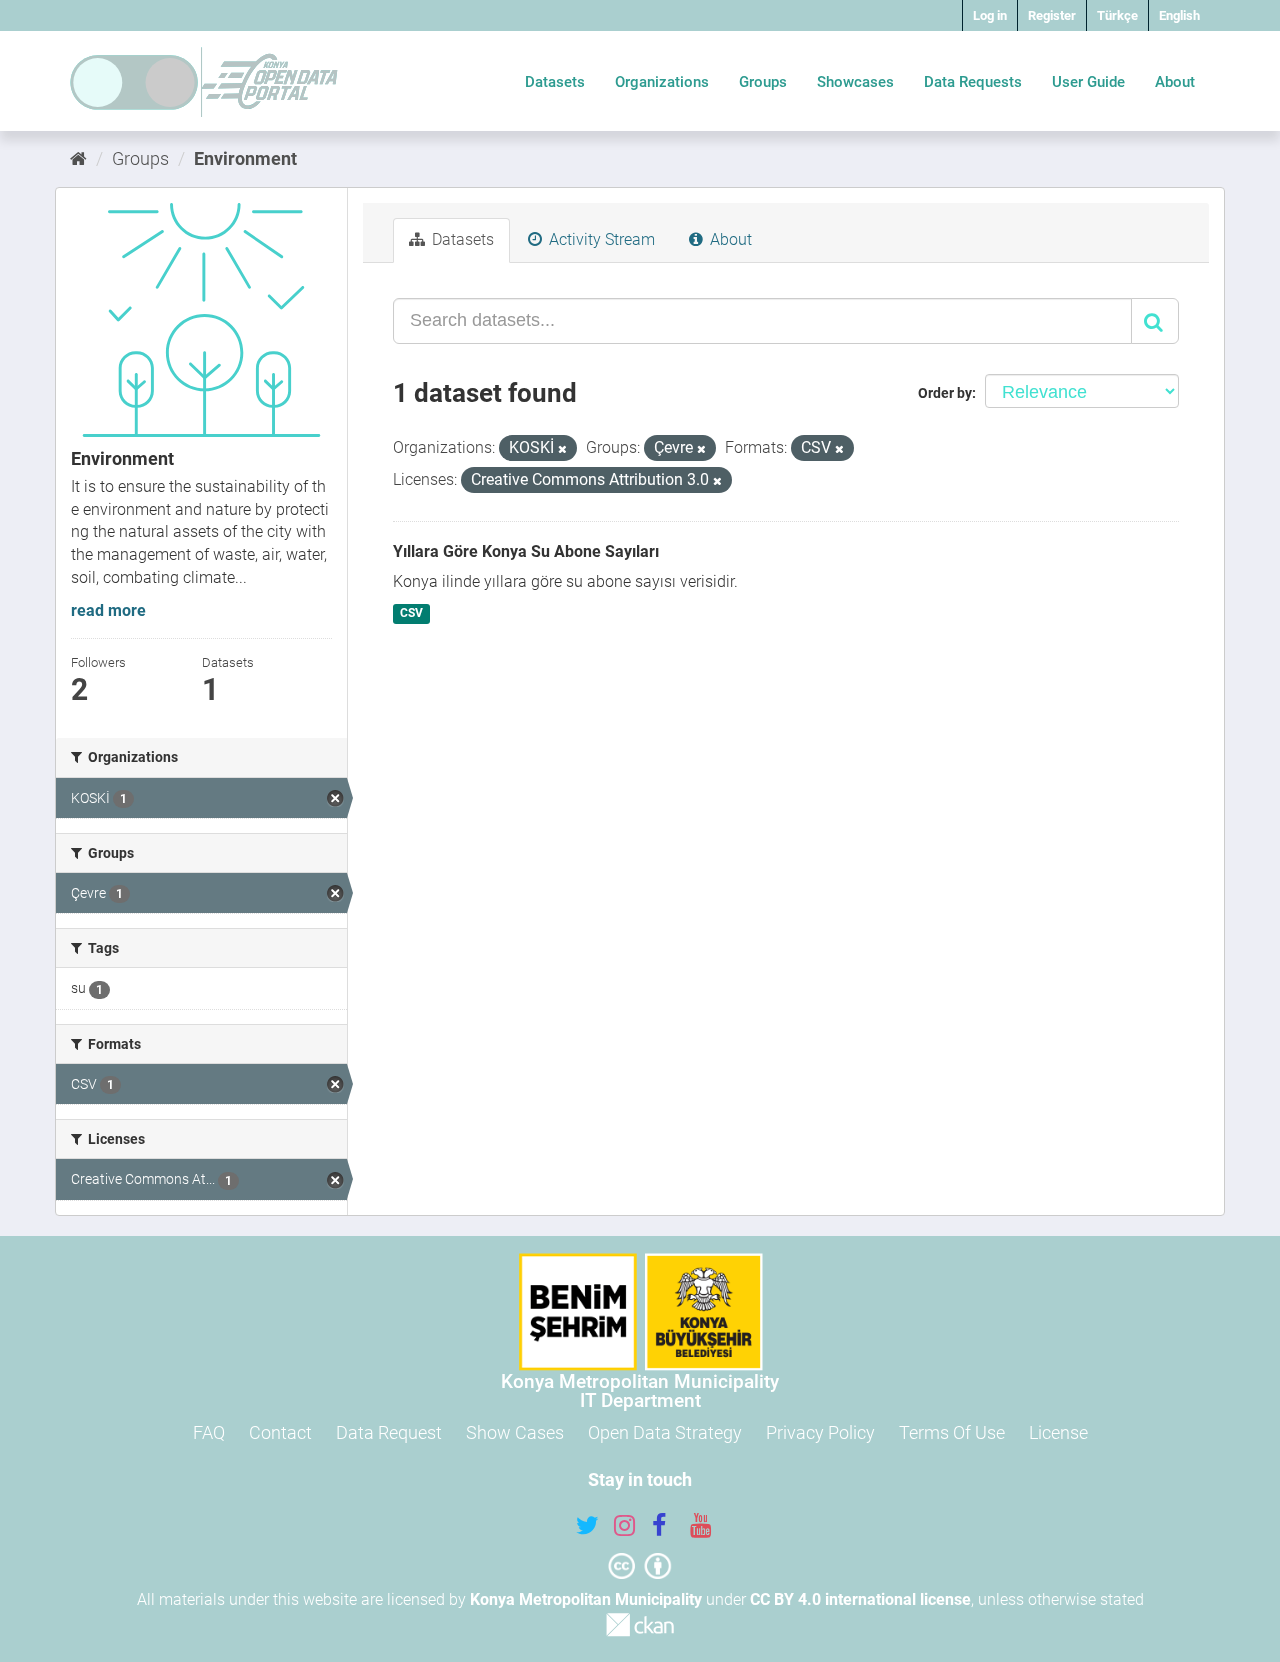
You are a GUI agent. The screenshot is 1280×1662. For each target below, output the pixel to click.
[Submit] (1155, 321)
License (1058, 1432)
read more (108, 610)
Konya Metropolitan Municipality (586, 1599)
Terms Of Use (952, 1432)
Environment (245, 158)
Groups (763, 82)
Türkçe (1117, 15)
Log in (990, 15)
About (1175, 82)
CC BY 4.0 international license (860, 1599)
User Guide (1088, 82)
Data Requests (973, 82)
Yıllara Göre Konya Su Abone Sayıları (526, 551)
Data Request (389, 1432)
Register (1052, 15)
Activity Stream (600, 239)
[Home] (78, 158)
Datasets (555, 82)
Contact (280, 1432)
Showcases (855, 82)
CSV (411, 613)
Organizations (662, 82)
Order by (945, 393)
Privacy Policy (820, 1432)
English (1179, 15)
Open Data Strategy (665, 1432)
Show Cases (515, 1432)
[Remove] (562, 449)
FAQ (209, 1432)
